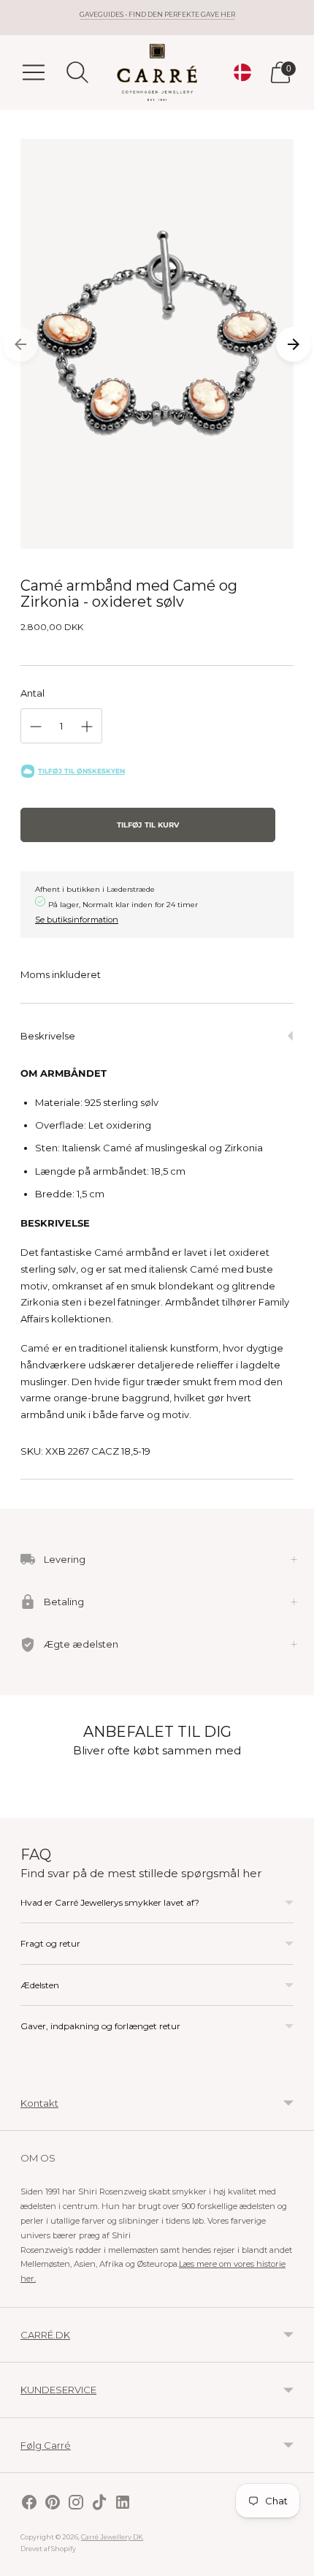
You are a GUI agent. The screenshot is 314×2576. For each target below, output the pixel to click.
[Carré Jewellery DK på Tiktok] (99, 2504)
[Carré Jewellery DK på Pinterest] (53, 2504)
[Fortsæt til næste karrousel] (294, 344)
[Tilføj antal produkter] (87, 727)
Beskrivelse (48, 1036)
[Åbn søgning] (77, 72)
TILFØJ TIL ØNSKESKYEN (81, 771)
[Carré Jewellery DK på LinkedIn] (123, 2504)
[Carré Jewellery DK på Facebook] (29, 2504)
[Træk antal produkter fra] (36, 727)
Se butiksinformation (77, 920)
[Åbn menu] (34, 72)
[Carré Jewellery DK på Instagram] (76, 2504)
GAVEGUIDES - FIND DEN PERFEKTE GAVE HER (157, 14)
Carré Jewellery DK (112, 2537)
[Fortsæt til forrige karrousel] (20, 344)
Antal (32, 693)
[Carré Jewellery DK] (157, 72)
